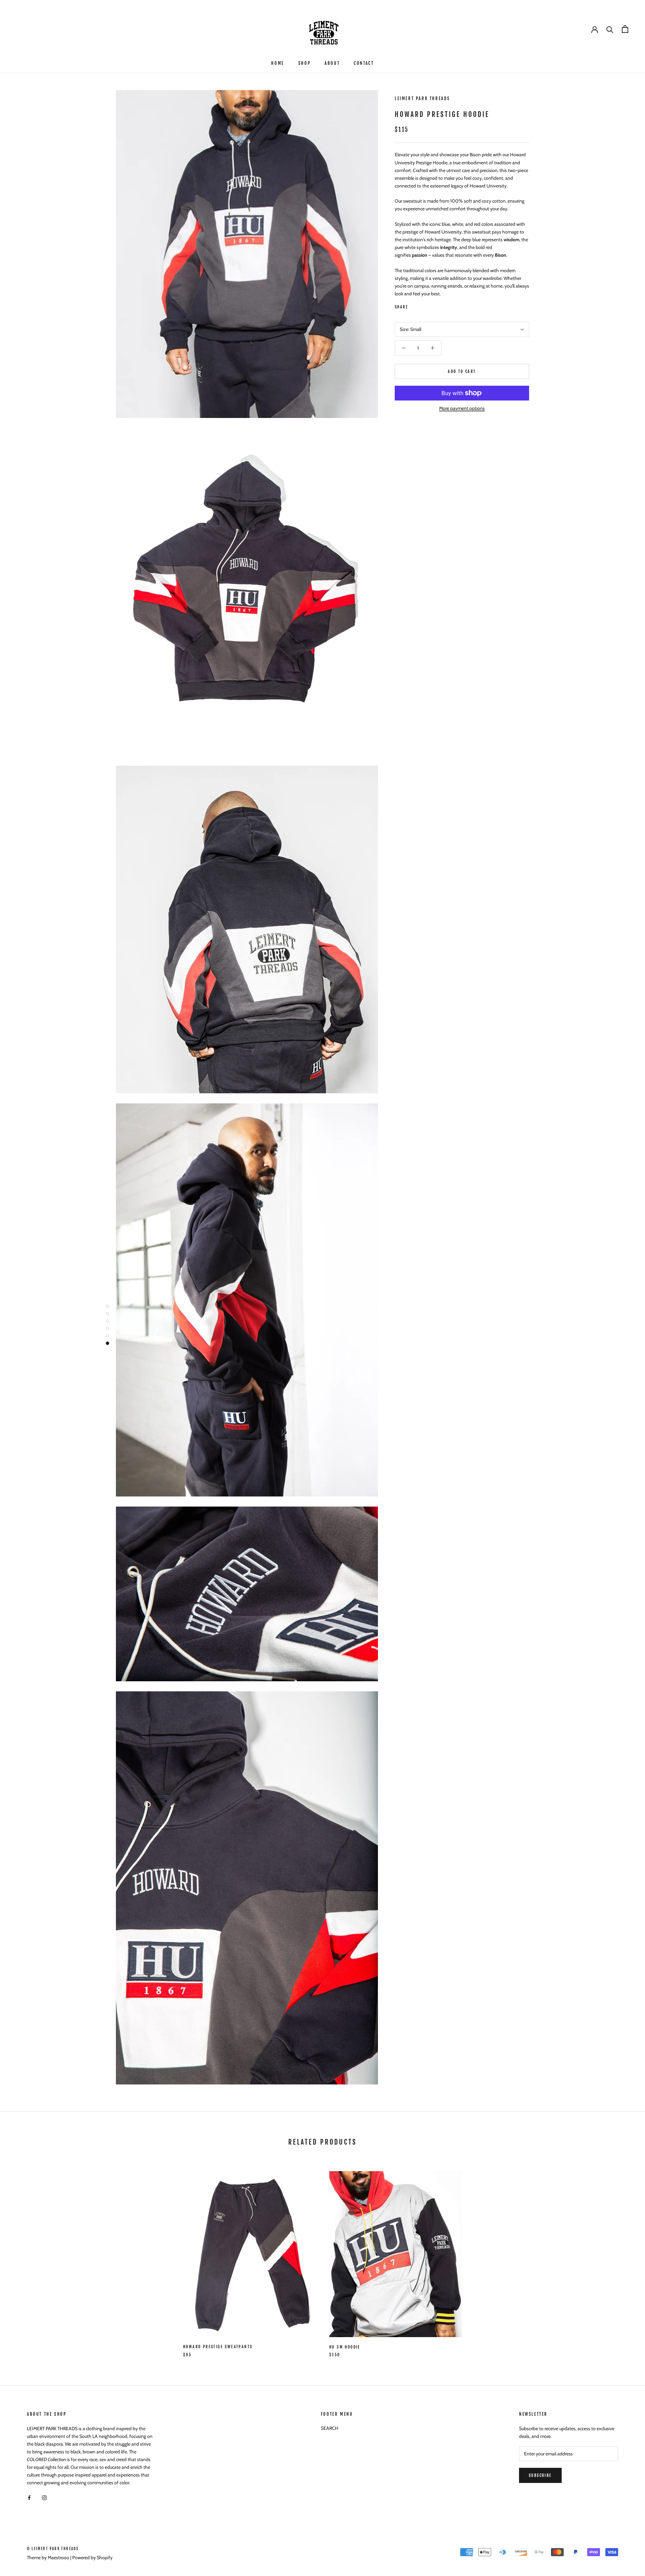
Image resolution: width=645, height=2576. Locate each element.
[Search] (610, 29)
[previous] (21, 2257)
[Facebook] (415, 305)
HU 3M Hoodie (345, 2347)
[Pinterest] (432, 305)
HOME (277, 63)
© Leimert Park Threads (53, 2549)
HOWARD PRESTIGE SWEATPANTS (218, 2347)
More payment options (462, 408)
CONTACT (364, 63)
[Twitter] (423, 305)
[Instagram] (44, 2497)
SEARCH (330, 2428)
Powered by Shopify (92, 2558)
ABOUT (332, 63)
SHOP (304, 63)
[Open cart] (625, 29)
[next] (624, 2257)
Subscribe (540, 2475)
